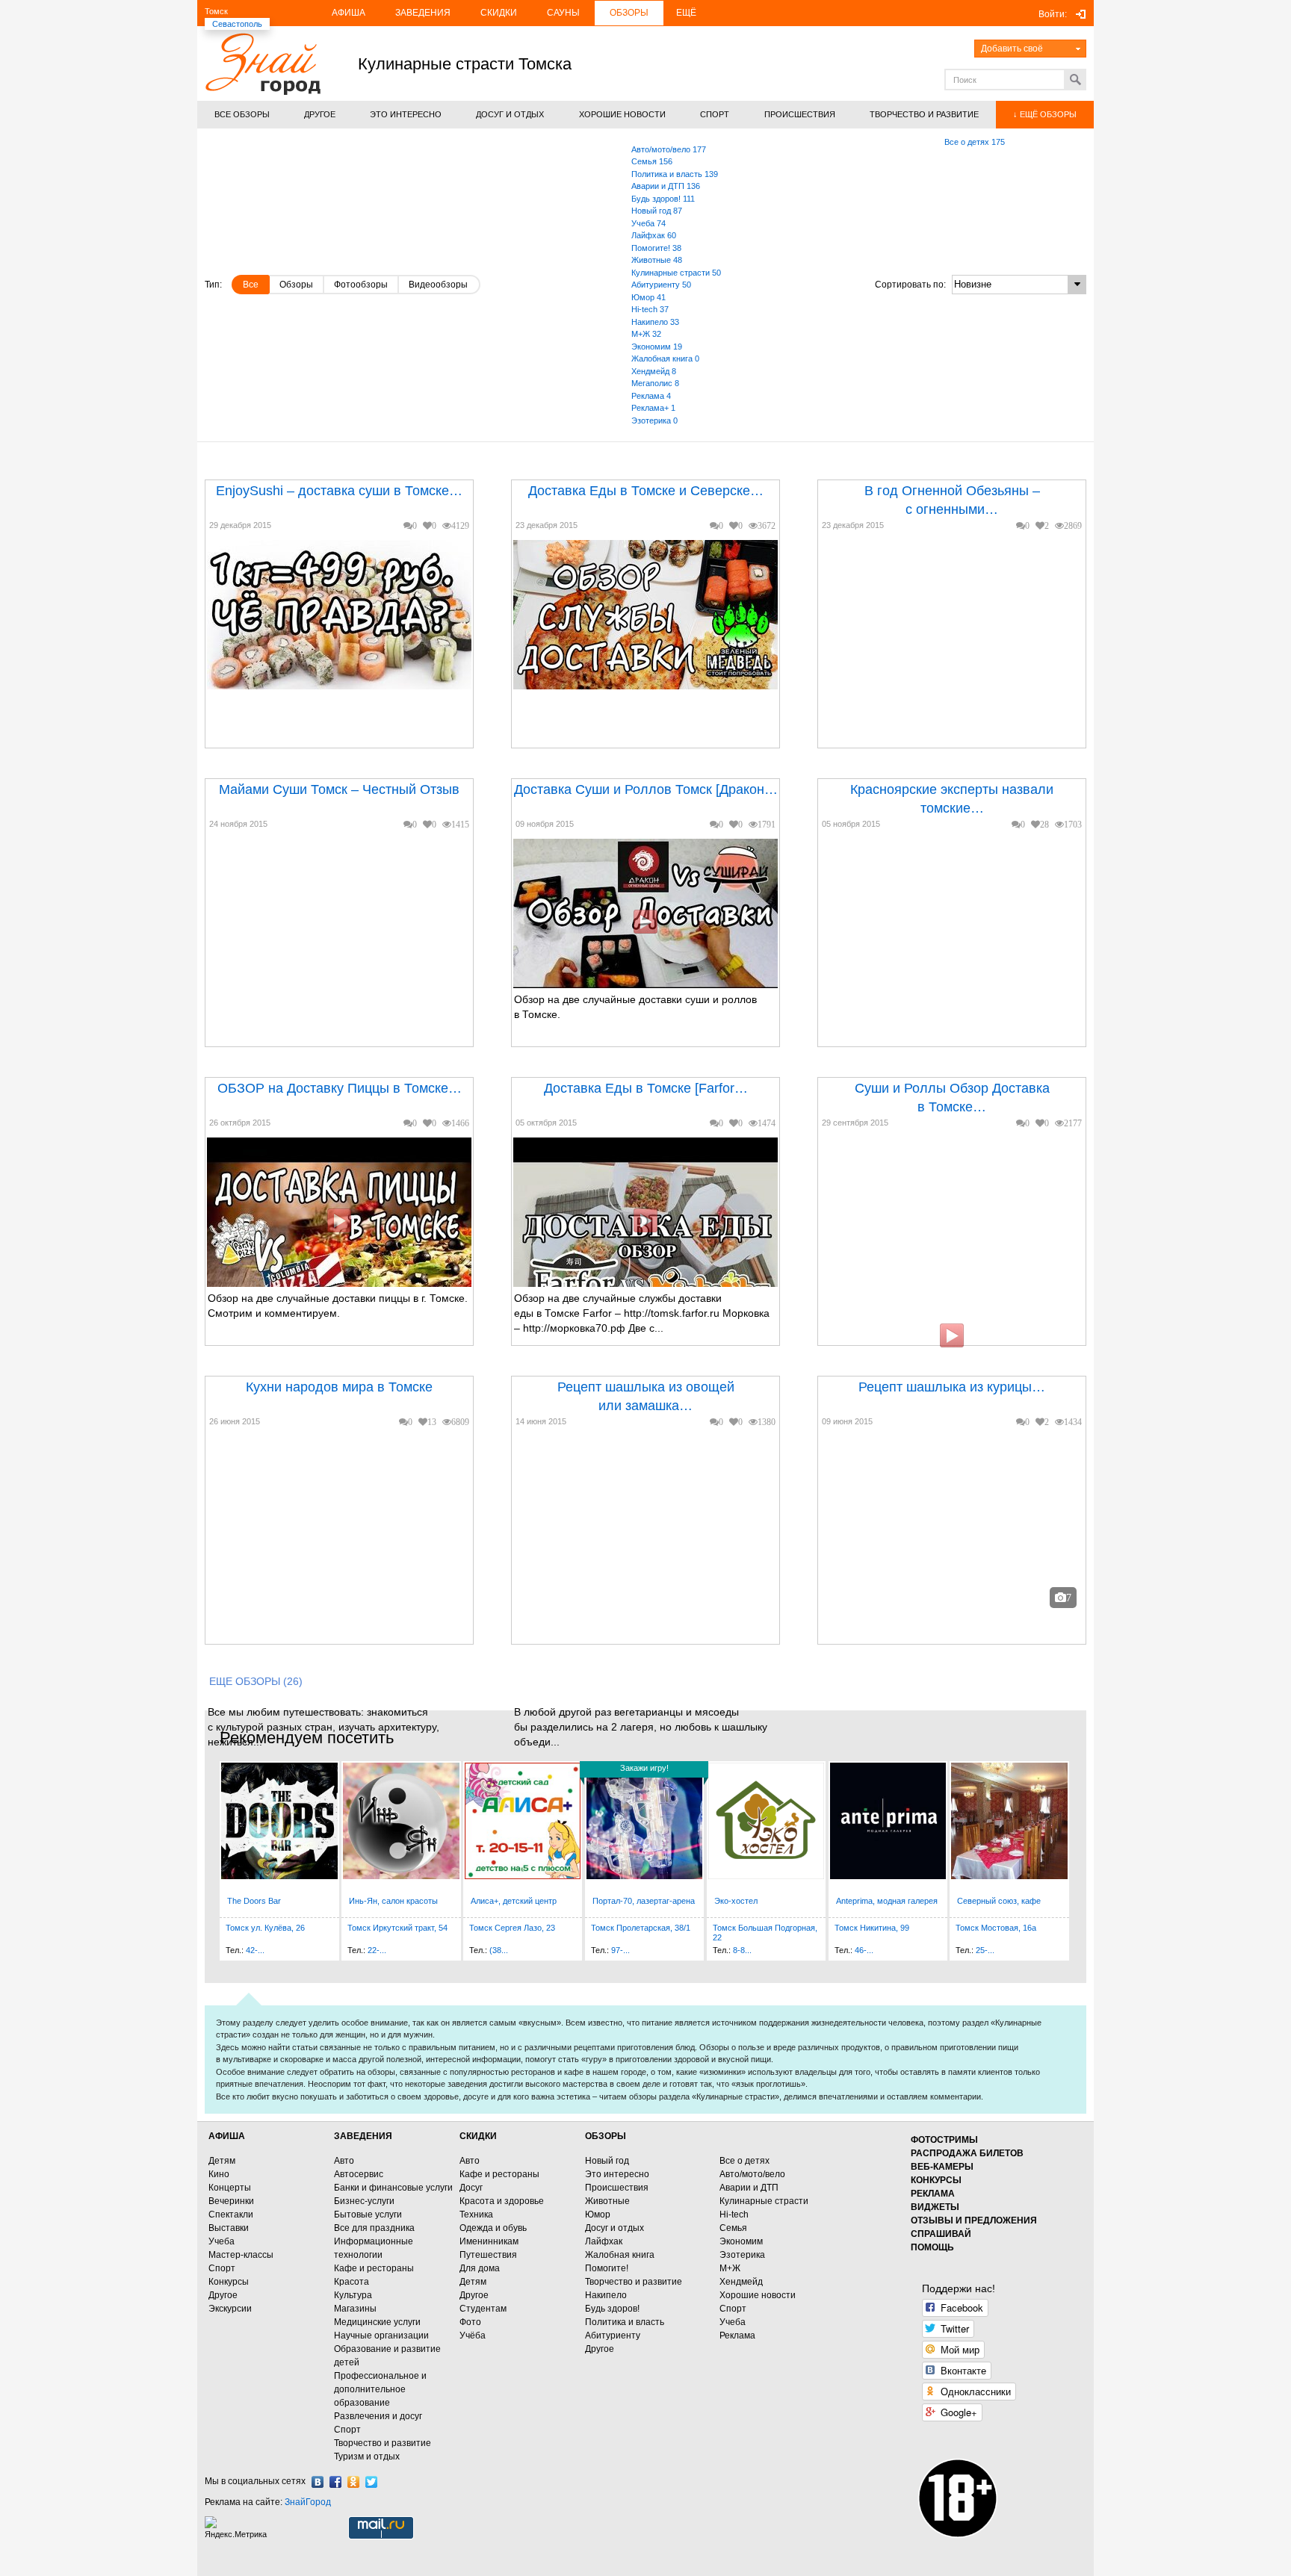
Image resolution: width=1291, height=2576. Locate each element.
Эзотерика (742, 2255)
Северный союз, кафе (999, 1901)
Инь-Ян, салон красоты (393, 1901)
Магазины (355, 2309)
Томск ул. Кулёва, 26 (265, 1928)
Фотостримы (944, 2140)
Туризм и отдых (367, 2456)
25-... (985, 1950)
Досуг (471, 2188)
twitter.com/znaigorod (371, 2482)
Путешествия (488, 2255)
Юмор (598, 2215)
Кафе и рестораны (374, 2268)
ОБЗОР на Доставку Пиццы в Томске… (340, 1088)
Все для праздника (374, 2228)
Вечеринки (231, 2201)
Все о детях (744, 2161)
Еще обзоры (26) (256, 1681)
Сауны (563, 13)
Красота (352, 2282)
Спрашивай (941, 2234)
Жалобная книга (620, 2255)
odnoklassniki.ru (353, 2482)
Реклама (737, 2336)
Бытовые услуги (368, 2215)
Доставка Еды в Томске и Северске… (646, 491)
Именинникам (489, 2241)
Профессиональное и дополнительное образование (380, 2389)
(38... (499, 1950)
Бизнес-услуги (364, 2201)
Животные (607, 2201)
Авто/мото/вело (752, 2174)
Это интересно (617, 2174)
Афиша (349, 13)
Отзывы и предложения (974, 2220)
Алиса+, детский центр (514, 1901)
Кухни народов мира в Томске (339, 1387)
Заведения (423, 13)
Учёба (473, 2336)
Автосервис (359, 2174)
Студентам (483, 2309)
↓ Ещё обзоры (1045, 114)
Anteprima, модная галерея (887, 1901)
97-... (620, 1950)
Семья (733, 2228)
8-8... (742, 1950)
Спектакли (231, 2215)
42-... (255, 1950)
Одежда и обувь (493, 2228)
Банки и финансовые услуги (393, 2188)
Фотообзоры (361, 285)
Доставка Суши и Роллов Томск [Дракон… (646, 789)
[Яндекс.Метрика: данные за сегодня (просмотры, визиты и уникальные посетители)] (238, 2528)
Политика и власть (625, 2322)
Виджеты (935, 2207)
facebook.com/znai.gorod (335, 2482)
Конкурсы (229, 2282)
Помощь (932, 2247)
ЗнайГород (308, 2502)
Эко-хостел (736, 1901)
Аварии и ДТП (749, 2188)
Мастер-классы (241, 2255)
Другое (223, 2295)
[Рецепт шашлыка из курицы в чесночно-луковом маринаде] (908, 1547)
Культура (353, 2295)
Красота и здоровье (502, 2201)
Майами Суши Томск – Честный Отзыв (339, 789)
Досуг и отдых (614, 2228)
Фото (470, 2322)
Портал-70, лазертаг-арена (644, 1901)
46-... (864, 1950)
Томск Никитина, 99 (872, 1928)
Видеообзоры (438, 285)
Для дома (480, 2268)
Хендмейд (741, 2282)
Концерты (230, 2188)
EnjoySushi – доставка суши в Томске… (339, 491)
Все (251, 285)
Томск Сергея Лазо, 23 (512, 1928)
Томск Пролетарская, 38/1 (641, 1928)
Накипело (606, 2295)
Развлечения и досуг (378, 2416)
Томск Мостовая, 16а (996, 1928)
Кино (219, 2174)
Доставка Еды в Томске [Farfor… (646, 1088)
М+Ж (730, 2268)
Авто (344, 2161)
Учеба (222, 2241)
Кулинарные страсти (764, 2201)
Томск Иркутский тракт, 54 (397, 1928)
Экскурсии (230, 2309)
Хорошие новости (758, 2295)
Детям (222, 2161)
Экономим (741, 2241)
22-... (377, 1950)
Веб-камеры (942, 2167)
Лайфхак (604, 2241)
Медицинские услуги (377, 2322)
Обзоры (629, 13)
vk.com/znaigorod (318, 2482)
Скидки (499, 13)
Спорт (222, 2268)
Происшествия (617, 2188)
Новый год (607, 2161)
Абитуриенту (613, 2336)
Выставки (229, 2228)
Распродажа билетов (967, 2153)
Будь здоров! (612, 2309)
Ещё (686, 13)
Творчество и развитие (383, 2443)
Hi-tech (734, 2215)
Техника (476, 2215)
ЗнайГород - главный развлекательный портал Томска (263, 64)
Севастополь (237, 24)
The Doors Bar (254, 1901)
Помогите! (607, 2268)
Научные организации (381, 2336)
